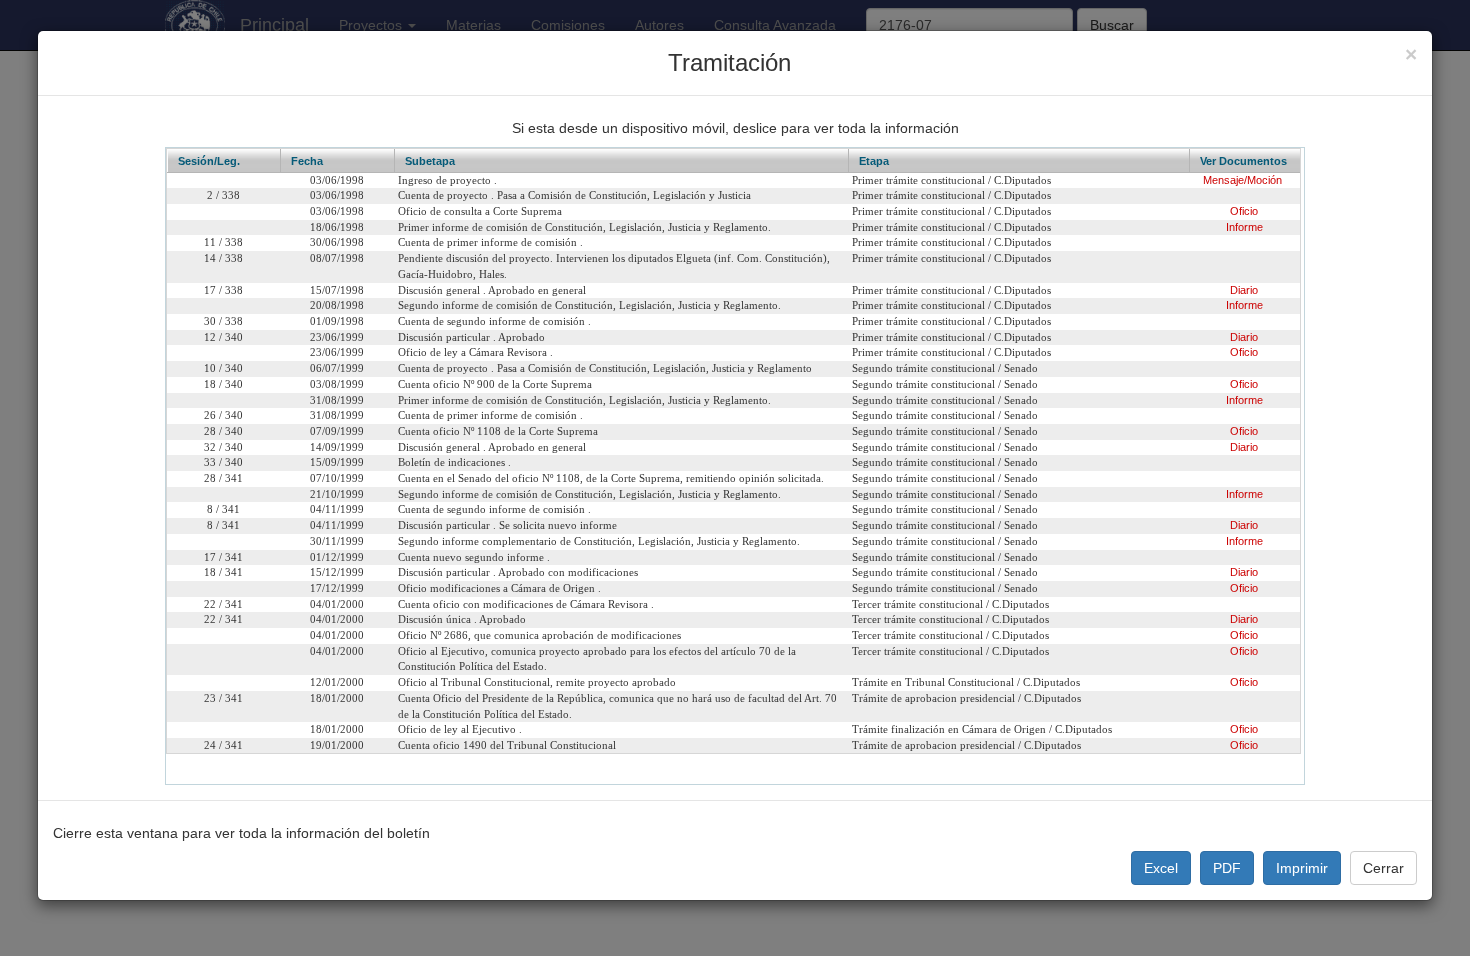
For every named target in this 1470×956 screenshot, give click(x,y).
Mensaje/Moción (1242, 180)
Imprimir (1302, 868)
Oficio (1244, 211)
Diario (1244, 290)
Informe (1244, 227)
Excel (1161, 868)
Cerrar (1383, 868)
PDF (1227, 868)
